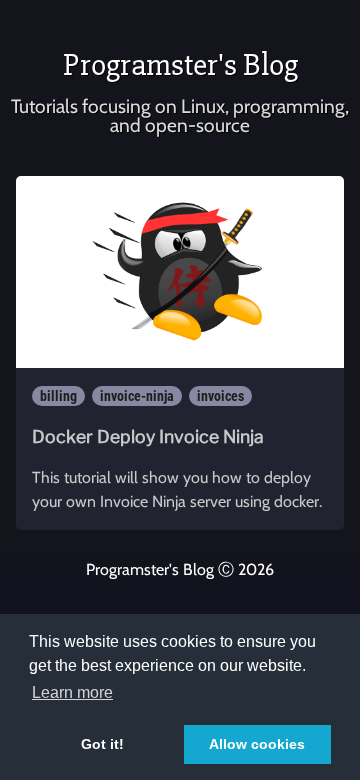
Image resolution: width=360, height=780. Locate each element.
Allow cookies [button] (257, 744)
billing (58, 396)
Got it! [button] (102, 744)
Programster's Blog (180, 64)
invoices (220, 396)
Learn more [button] (72, 692)
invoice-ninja (137, 396)
